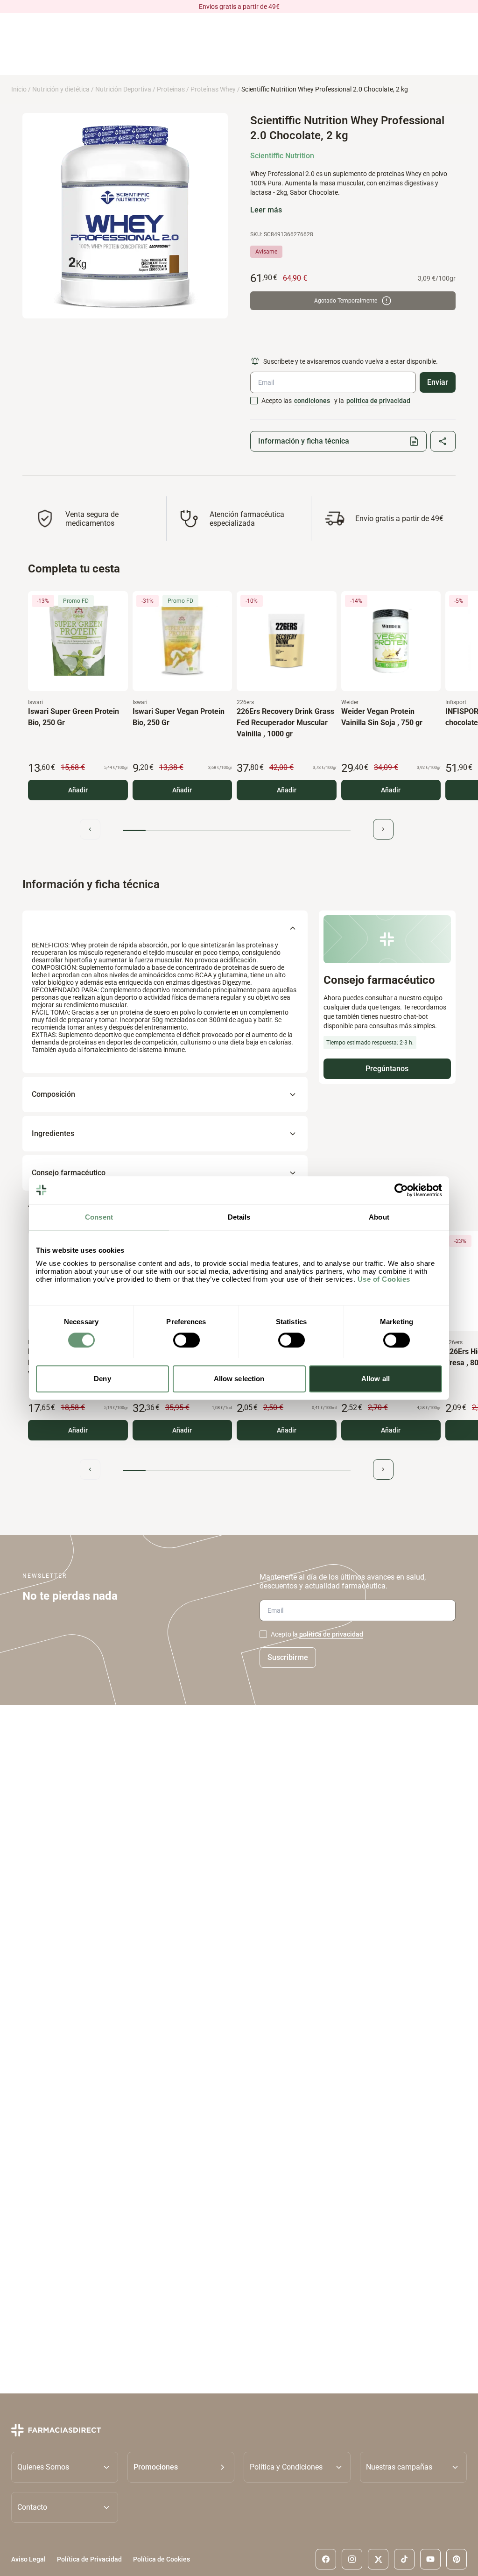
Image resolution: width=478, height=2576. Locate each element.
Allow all (376, 1379)
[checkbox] (254, 401)
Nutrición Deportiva (123, 89)
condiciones (312, 401)
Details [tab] (239, 1217)
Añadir (78, 790)
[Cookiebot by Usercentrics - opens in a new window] (401, 1190)
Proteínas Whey (213, 89)
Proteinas (171, 89)
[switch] (186, 1340)
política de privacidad (378, 401)
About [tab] (379, 1217)
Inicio (19, 89)
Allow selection (239, 1379)
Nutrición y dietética (61, 89)
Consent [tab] (99, 1217)
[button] (181, 2467)
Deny (102, 1379)
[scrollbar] (237, 830)
